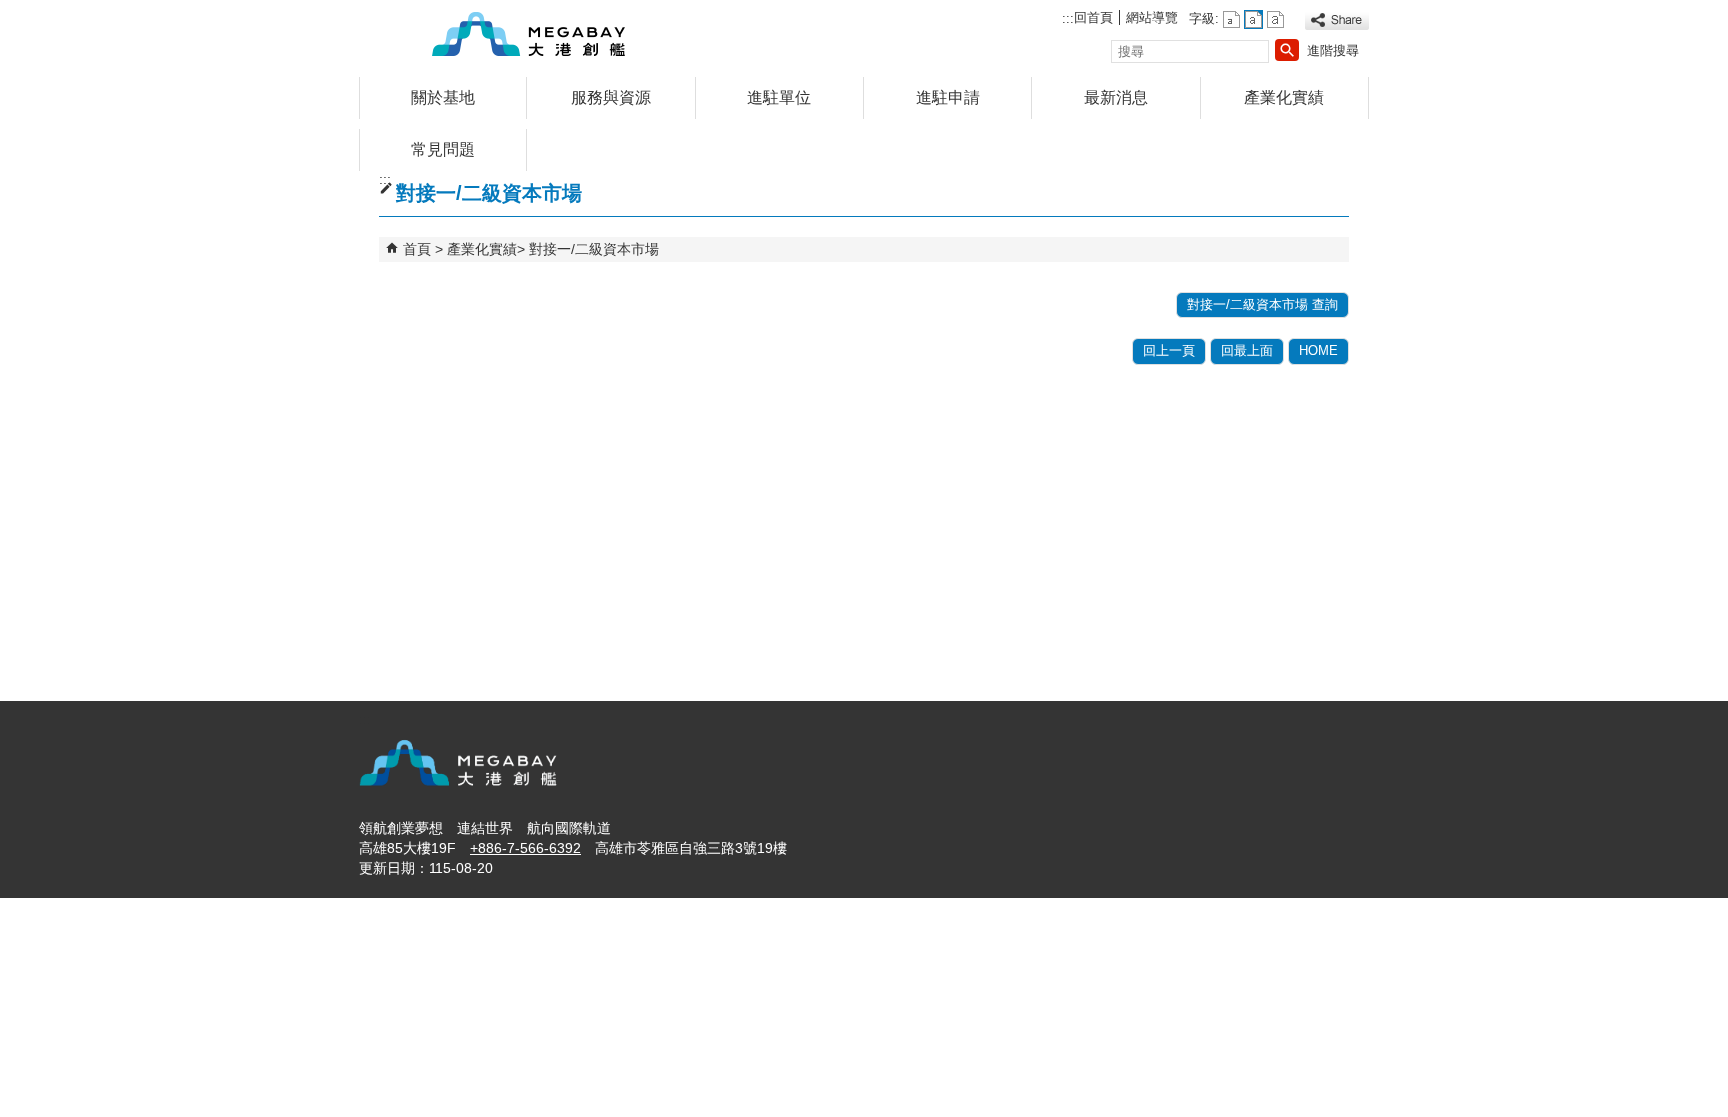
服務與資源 (611, 97)
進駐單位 (779, 97)
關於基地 (443, 97)
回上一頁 (1169, 350)
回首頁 (1093, 17)
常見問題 (443, 149)
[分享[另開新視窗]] (1337, 20)
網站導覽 (1152, 17)
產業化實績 (1284, 97)
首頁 (417, 249)
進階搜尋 (1333, 50)
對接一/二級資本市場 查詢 (1262, 304)
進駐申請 (948, 97)
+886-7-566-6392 (525, 848)
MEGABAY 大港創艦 (528, 33)
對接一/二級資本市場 (594, 249)
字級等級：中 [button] (1253, 19)
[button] (1287, 50)
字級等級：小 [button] (1231, 19)
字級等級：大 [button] (1275, 19)
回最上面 (1247, 350)
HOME (1318, 350)
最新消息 (1116, 97)
